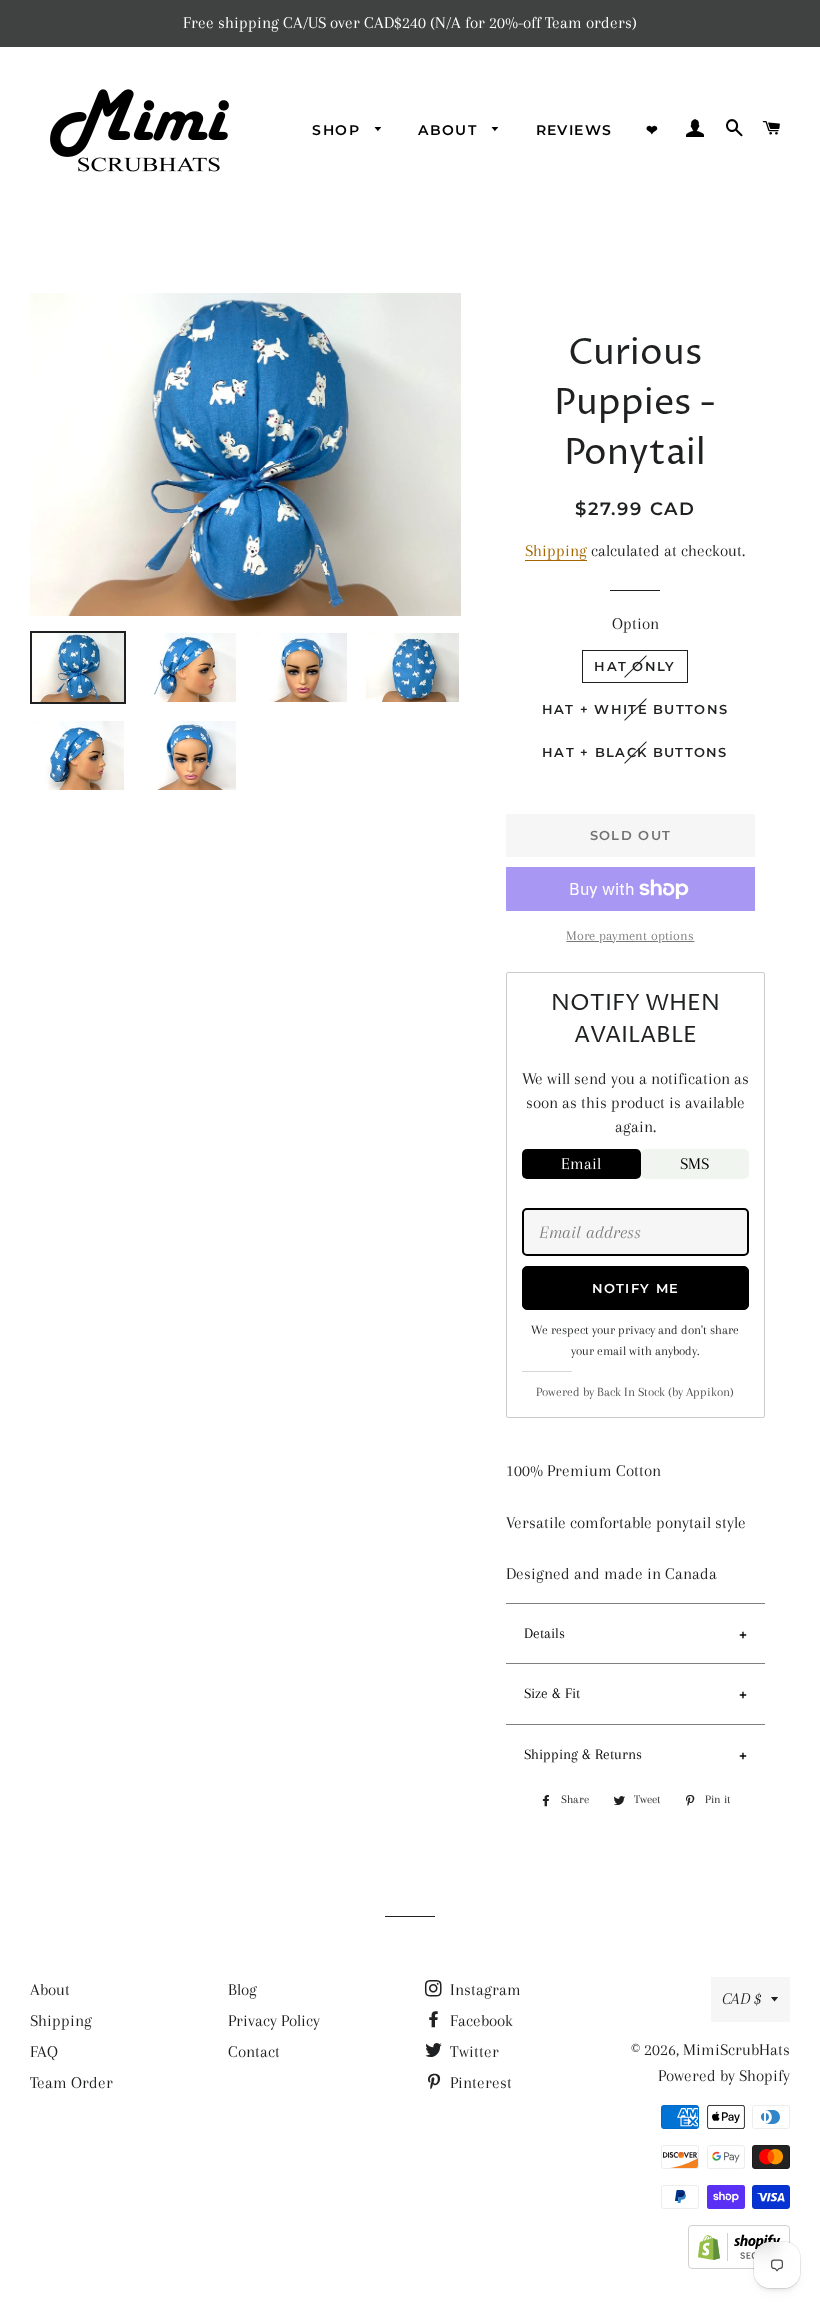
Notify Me (636, 1288)
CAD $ (741, 1998)
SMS (694, 1163)
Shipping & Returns (583, 1754)
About (50, 1989)
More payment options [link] (630, 935)
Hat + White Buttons (635, 709)
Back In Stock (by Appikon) (665, 1392)
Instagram (483, 1989)
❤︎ (652, 130)
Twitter (472, 2051)
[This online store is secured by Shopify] (739, 2263)
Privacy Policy (274, 2020)
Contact (254, 2051)
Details (544, 1633)
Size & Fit (552, 1693)
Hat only (634, 666)
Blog (242, 1989)
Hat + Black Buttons (635, 752)
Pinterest (479, 2082)
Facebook (479, 2020)
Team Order (71, 2082)
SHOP (338, 130)
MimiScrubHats (736, 2049)
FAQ (44, 2051)
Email (581, 1163)
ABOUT (450, 130)
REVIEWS (574, 130)
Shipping (556, 550)
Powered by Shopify (724, 2075)
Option (635, 623)
